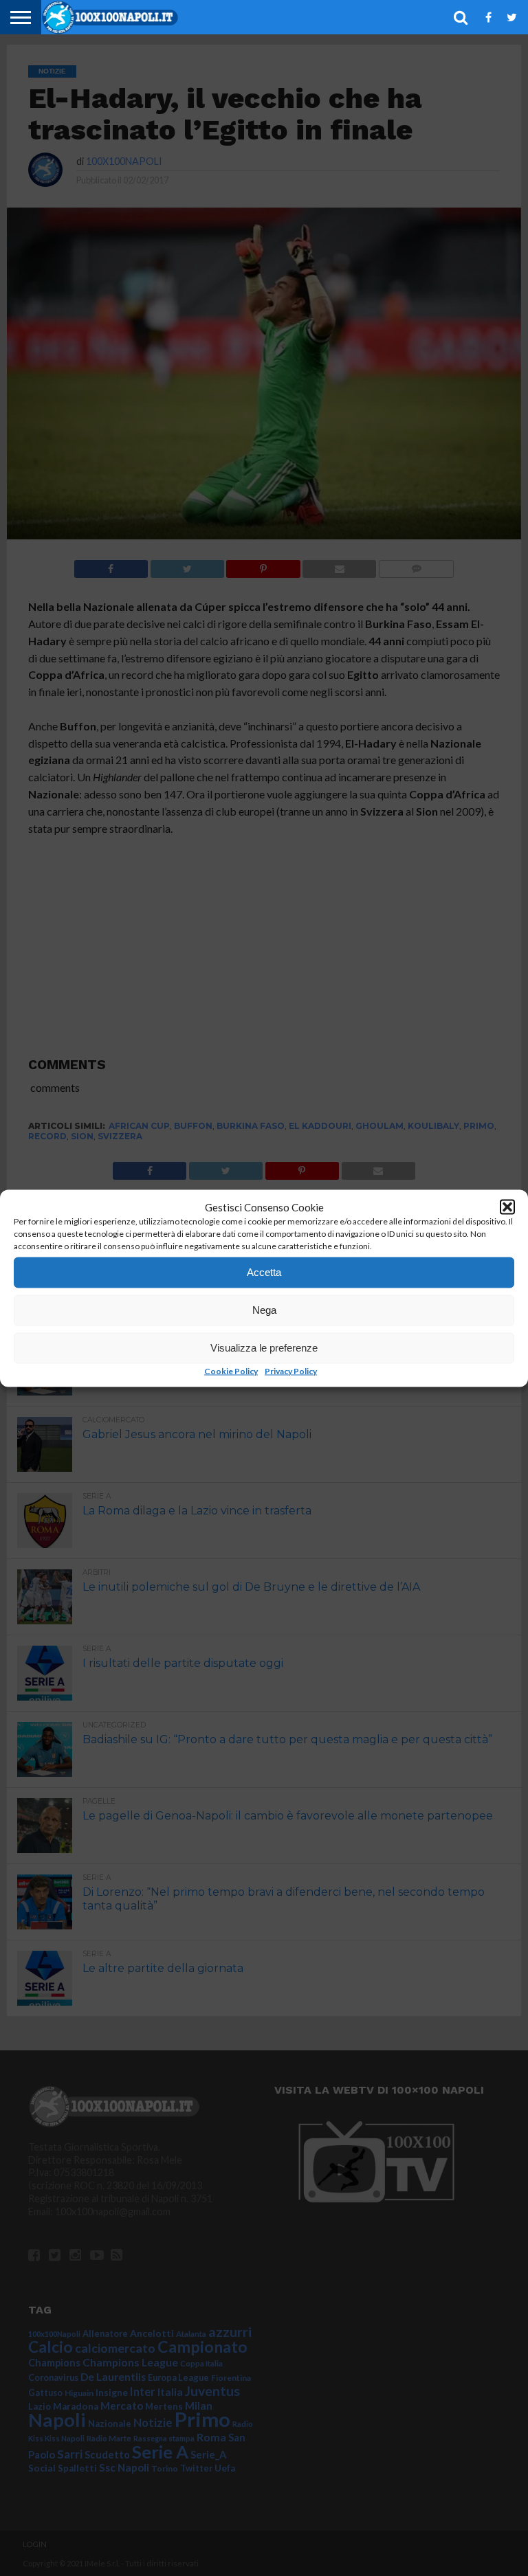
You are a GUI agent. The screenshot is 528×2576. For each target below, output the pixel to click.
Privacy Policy (291, 1370)
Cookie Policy (231, 1370)
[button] (507, 1207)
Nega (264, 1310)
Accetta (264, 1272)
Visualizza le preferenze (264, 1348)
